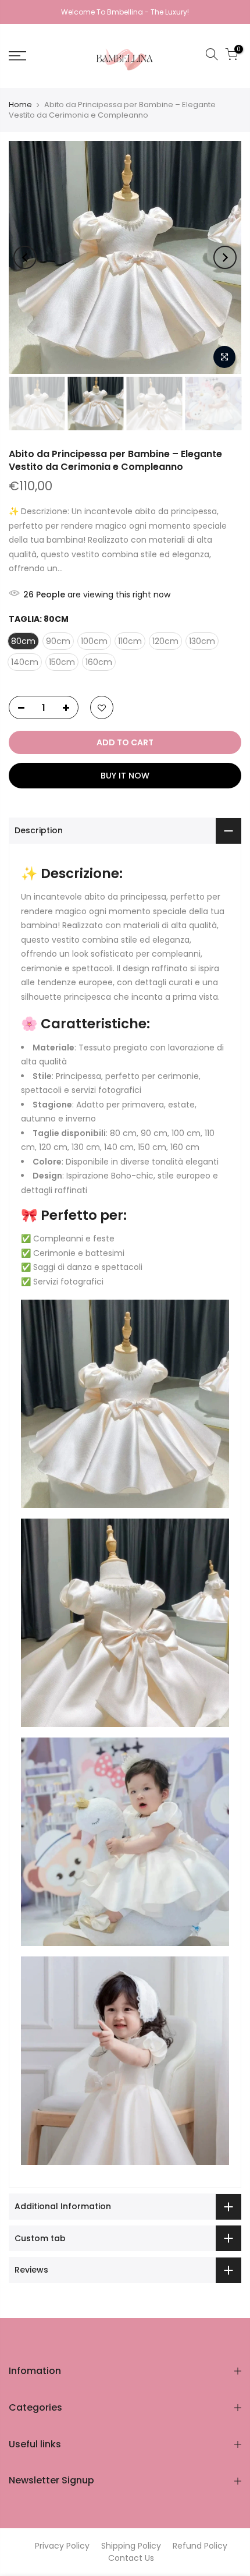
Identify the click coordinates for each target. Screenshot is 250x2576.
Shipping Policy (131, 2546)
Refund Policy (200, 2546)
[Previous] (25, 257)
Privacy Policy (62, 2546)
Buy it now (125, 776)
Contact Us (131, 2558)
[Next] (225, 257)
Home (20, 105)
